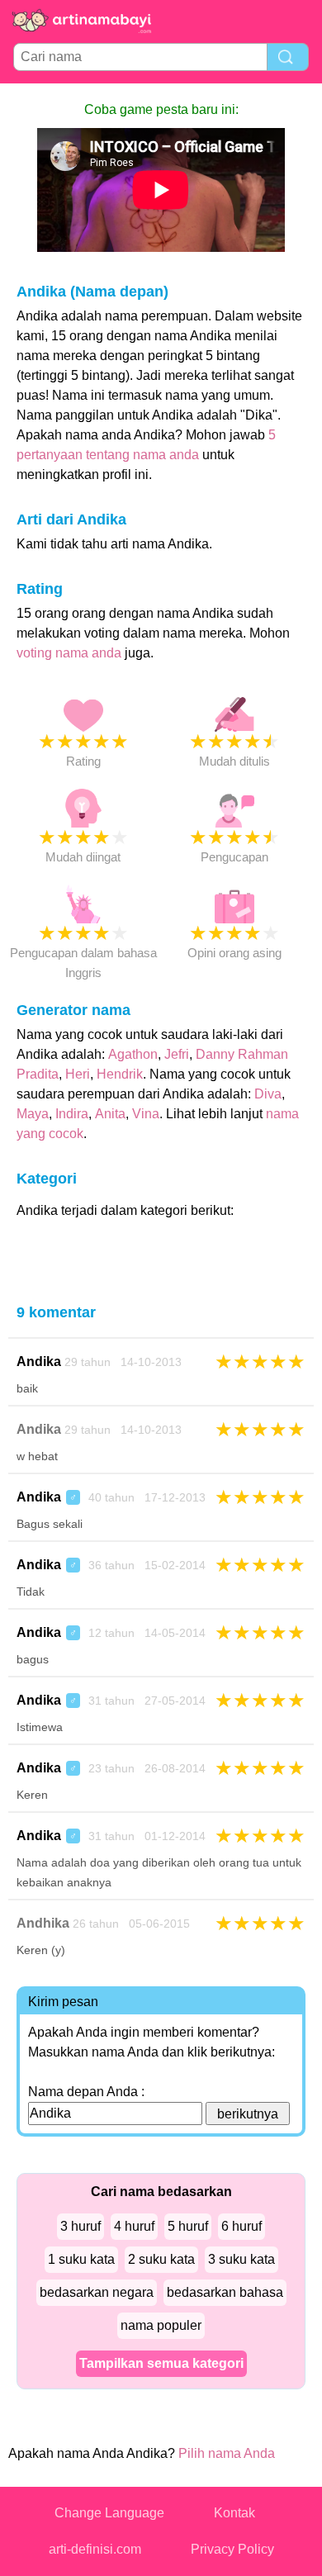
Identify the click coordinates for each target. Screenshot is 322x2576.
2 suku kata (161, 2259)
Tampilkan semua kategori (161, 2363)
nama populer (161, 2325)
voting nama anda (69, 653)
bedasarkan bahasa (225, 2292)
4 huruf (134, 2226)
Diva (268, 1094)
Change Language (109, 2513)
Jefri (177, 1054)
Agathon (133, 1054)
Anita (110, 1114)
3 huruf (80, 2226)
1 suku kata (81, 2259)
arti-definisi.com (95, 2549)
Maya (33, 1114)
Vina (146, 1114)
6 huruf (241, 2226)
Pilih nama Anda (227, 2453)
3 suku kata (241, 2259)
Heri (78, 1074)
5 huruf (188, 2226)
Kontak (234, 2513)
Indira (72, 1114)
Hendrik (120, 1074)
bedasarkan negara (97, 2292)
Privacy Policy (232, 2549)
